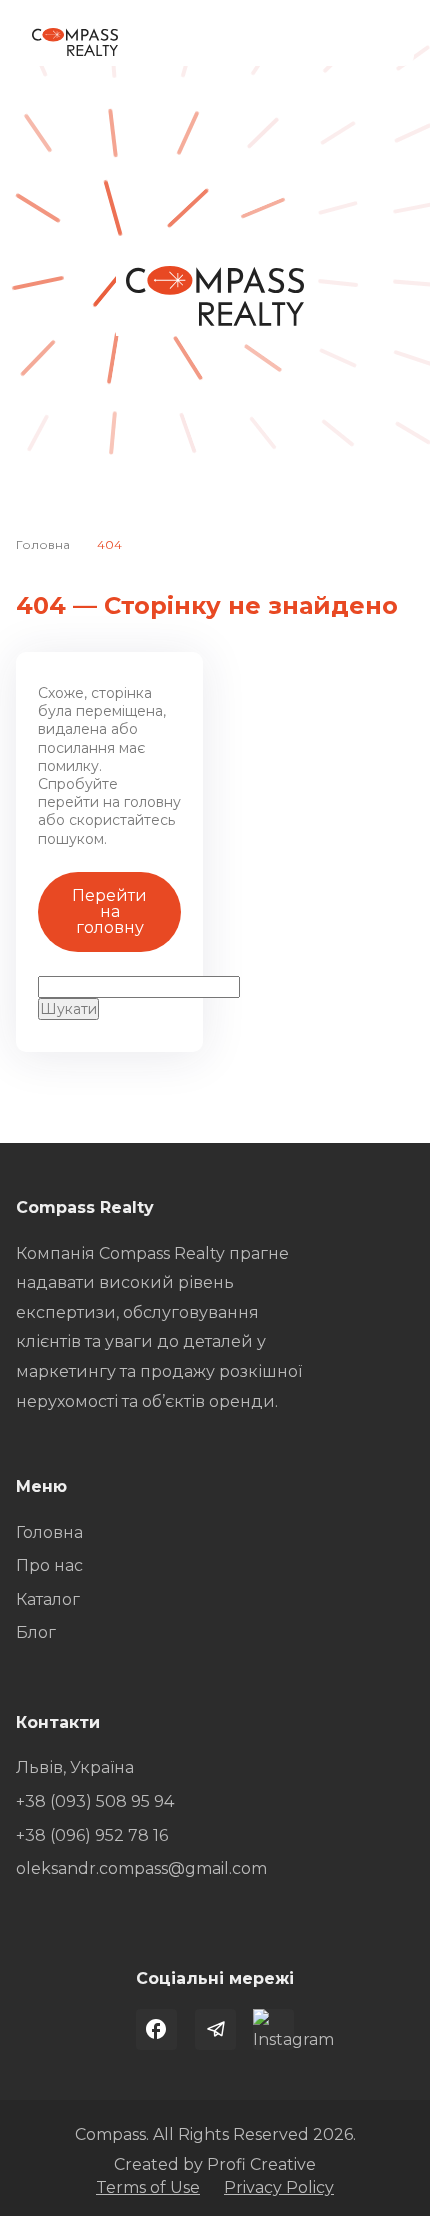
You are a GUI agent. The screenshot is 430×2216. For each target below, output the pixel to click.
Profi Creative (261, 2164)
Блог (36, 1632)
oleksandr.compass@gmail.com (141, 1868)
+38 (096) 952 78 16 (92, 1835)
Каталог (48, 1599)
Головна (43, 545)
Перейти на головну (109, 911)
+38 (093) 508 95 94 (95, 1801)
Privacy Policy (279, 2188)
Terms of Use (148, 2188)
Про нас (49, 1565)
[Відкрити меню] (382, 42)
